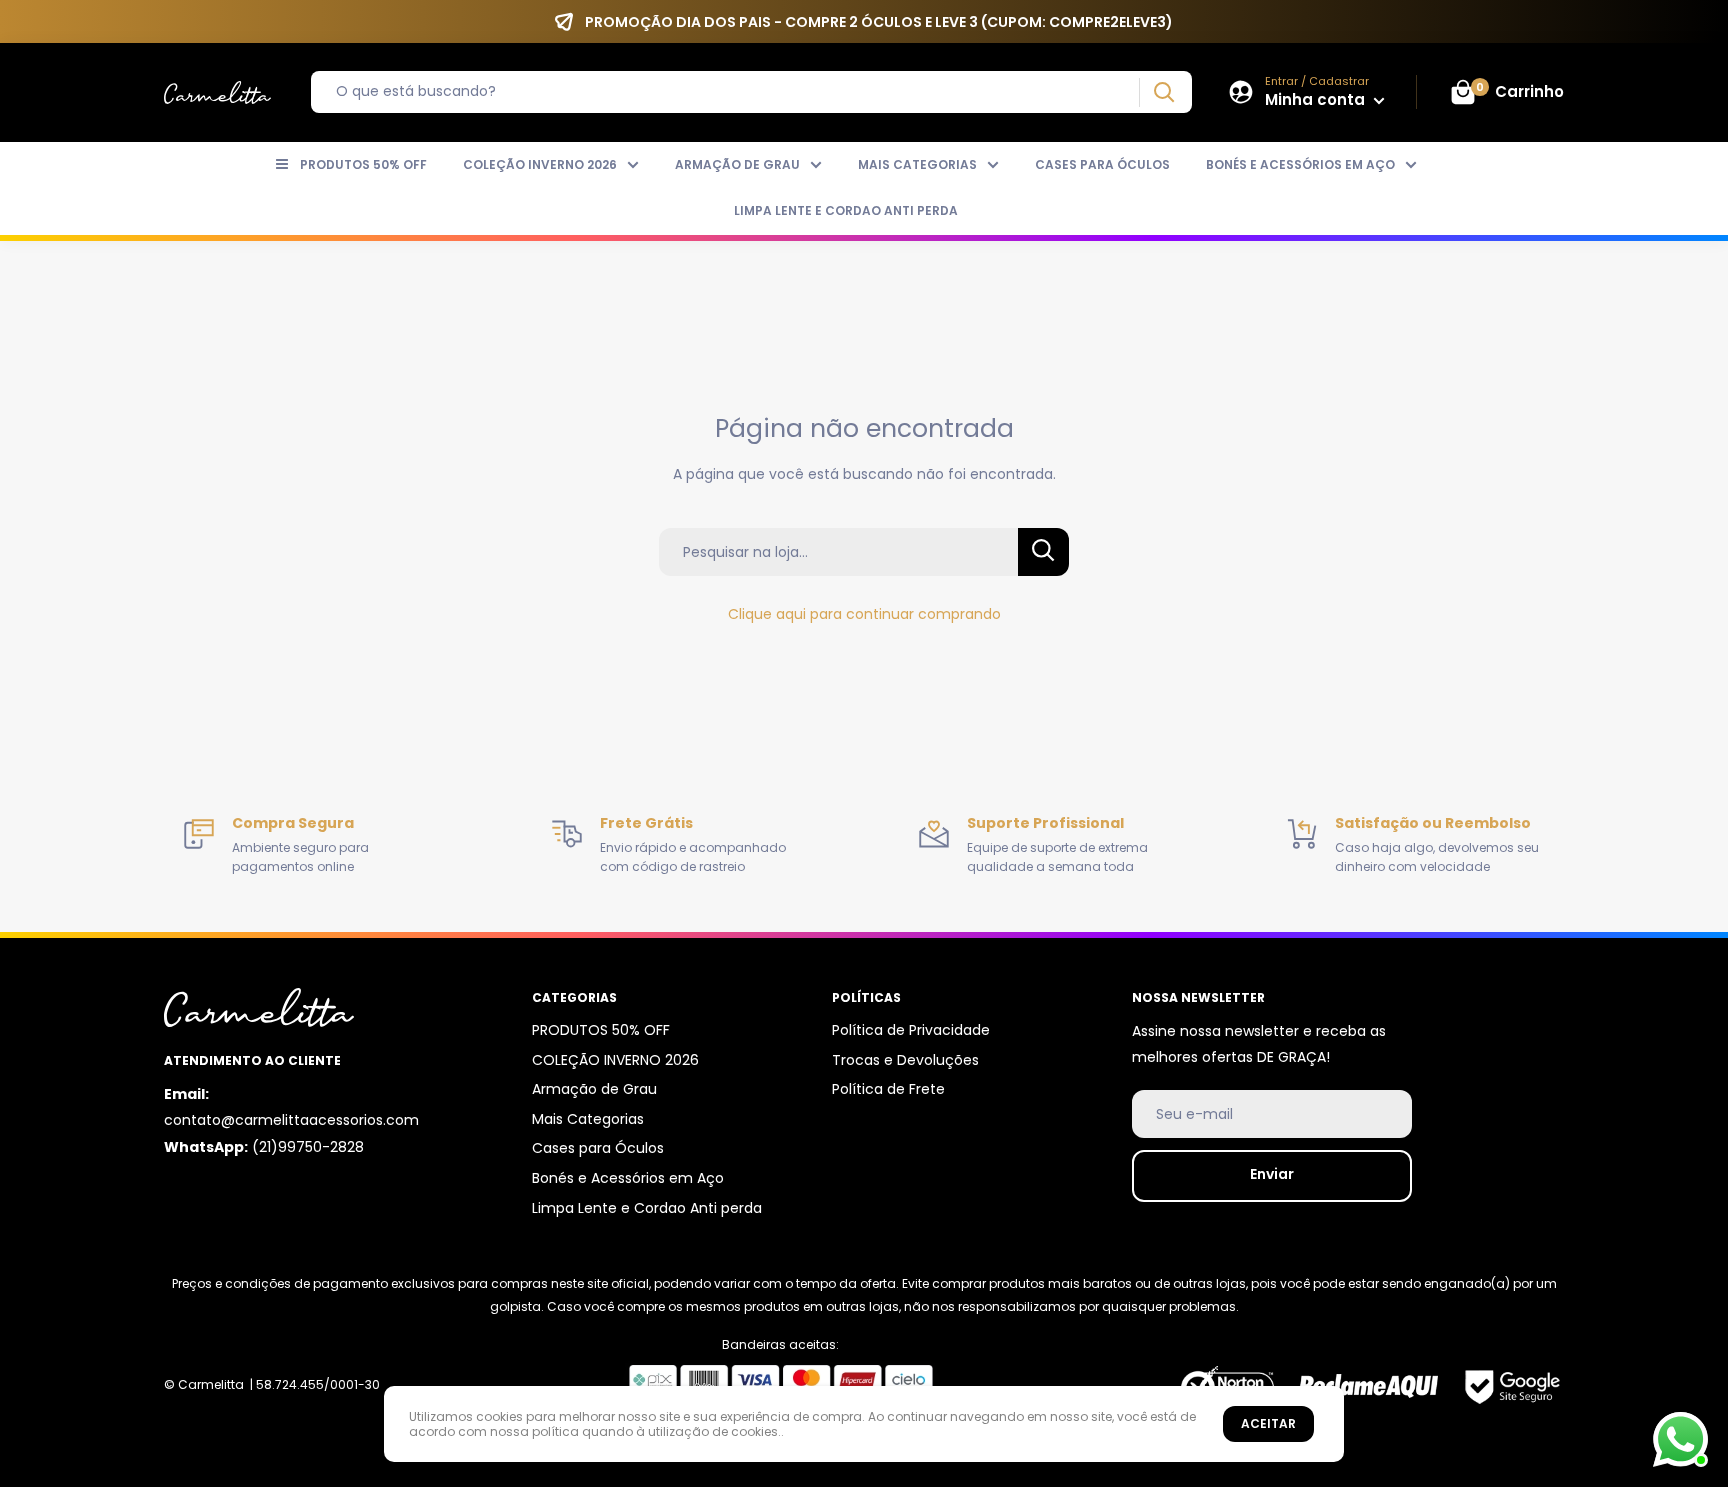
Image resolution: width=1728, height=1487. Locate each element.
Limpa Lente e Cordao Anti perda (846, 210)
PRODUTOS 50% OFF (363, 164)
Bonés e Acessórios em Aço (1300, 164)
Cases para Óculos (1102, 164)
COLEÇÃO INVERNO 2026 (540, 164)
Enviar (1272, 1174)
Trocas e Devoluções (905, 1060)
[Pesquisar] (1163, 92)
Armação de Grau (737, 164)
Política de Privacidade (911, 1030)
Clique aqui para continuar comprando (864, 614)
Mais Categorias (917, 164)
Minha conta (1317, 99)
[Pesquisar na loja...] (1043, 552)
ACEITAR (1268, 1423)
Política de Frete (888, 1089)
